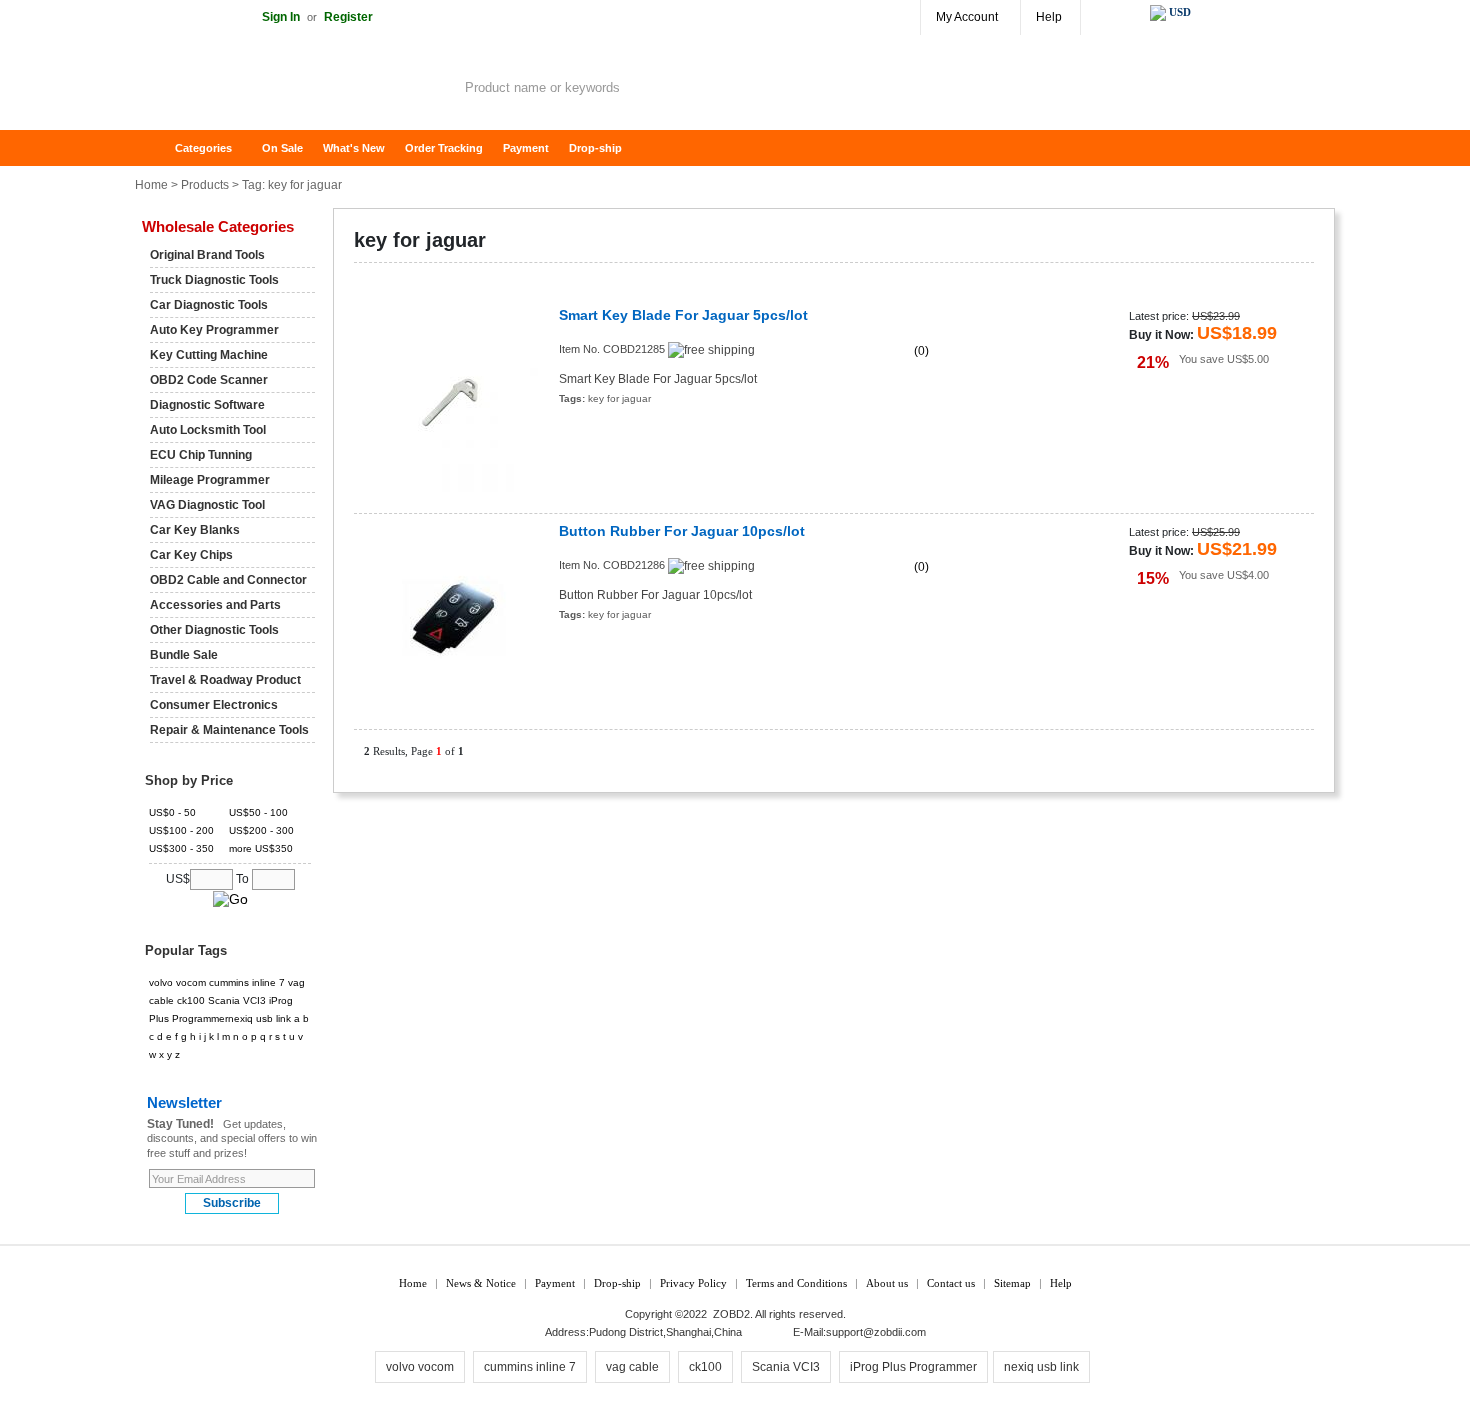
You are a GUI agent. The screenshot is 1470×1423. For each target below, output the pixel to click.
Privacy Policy (693, 1283)
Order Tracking (444, 148)
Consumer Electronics (214, 705)
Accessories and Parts (215, 605)
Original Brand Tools (207, 255)
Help (1049, 17)
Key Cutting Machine (209, 355)
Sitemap (1012, 1283)
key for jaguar (619, 398)
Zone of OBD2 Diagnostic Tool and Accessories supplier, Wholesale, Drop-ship (295, 90)
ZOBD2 (731, 1314)
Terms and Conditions (796, 1283)
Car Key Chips (191, 555)
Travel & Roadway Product (225, 680)
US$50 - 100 (258, 812)
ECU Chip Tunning (201, 455)
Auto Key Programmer (214, 330)
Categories (203, 148)
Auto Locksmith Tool (208, 430)
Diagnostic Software (207, 405)
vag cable (632, 1367)
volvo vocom (177, 982)
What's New (354, 148)
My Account (967, 17)
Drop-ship (595, 148)
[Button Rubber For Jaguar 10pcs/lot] (452, 617)
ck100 (191, 1000)
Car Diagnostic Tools (209, 305)
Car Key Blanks (195, 530)
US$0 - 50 (172, 812)
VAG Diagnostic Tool (207, 505)
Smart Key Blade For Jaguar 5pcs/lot (683, 315)
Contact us (951, 1283)
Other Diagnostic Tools (214, 630)
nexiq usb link (259, 1018)
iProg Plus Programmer (913, 1367)
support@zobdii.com (876, 1332)
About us (887, 1283)
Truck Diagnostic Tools (214, 280)
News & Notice (481, 1283)
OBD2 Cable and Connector (228, 580)
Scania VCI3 (237, 1000)
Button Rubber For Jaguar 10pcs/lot (682, 531)
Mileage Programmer (210, 480)
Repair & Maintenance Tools (229, 730)
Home (160, 148)
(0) (921, 351)
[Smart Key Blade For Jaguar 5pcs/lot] (452, 401)
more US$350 (261, 848)
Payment (526, 148)
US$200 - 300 (261, 830)
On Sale (282, 148)
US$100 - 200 (181, 830)
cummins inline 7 (247, 982)
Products (205, 185)
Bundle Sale (184, 655)
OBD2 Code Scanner (209, 380)
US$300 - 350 (181, 848)
